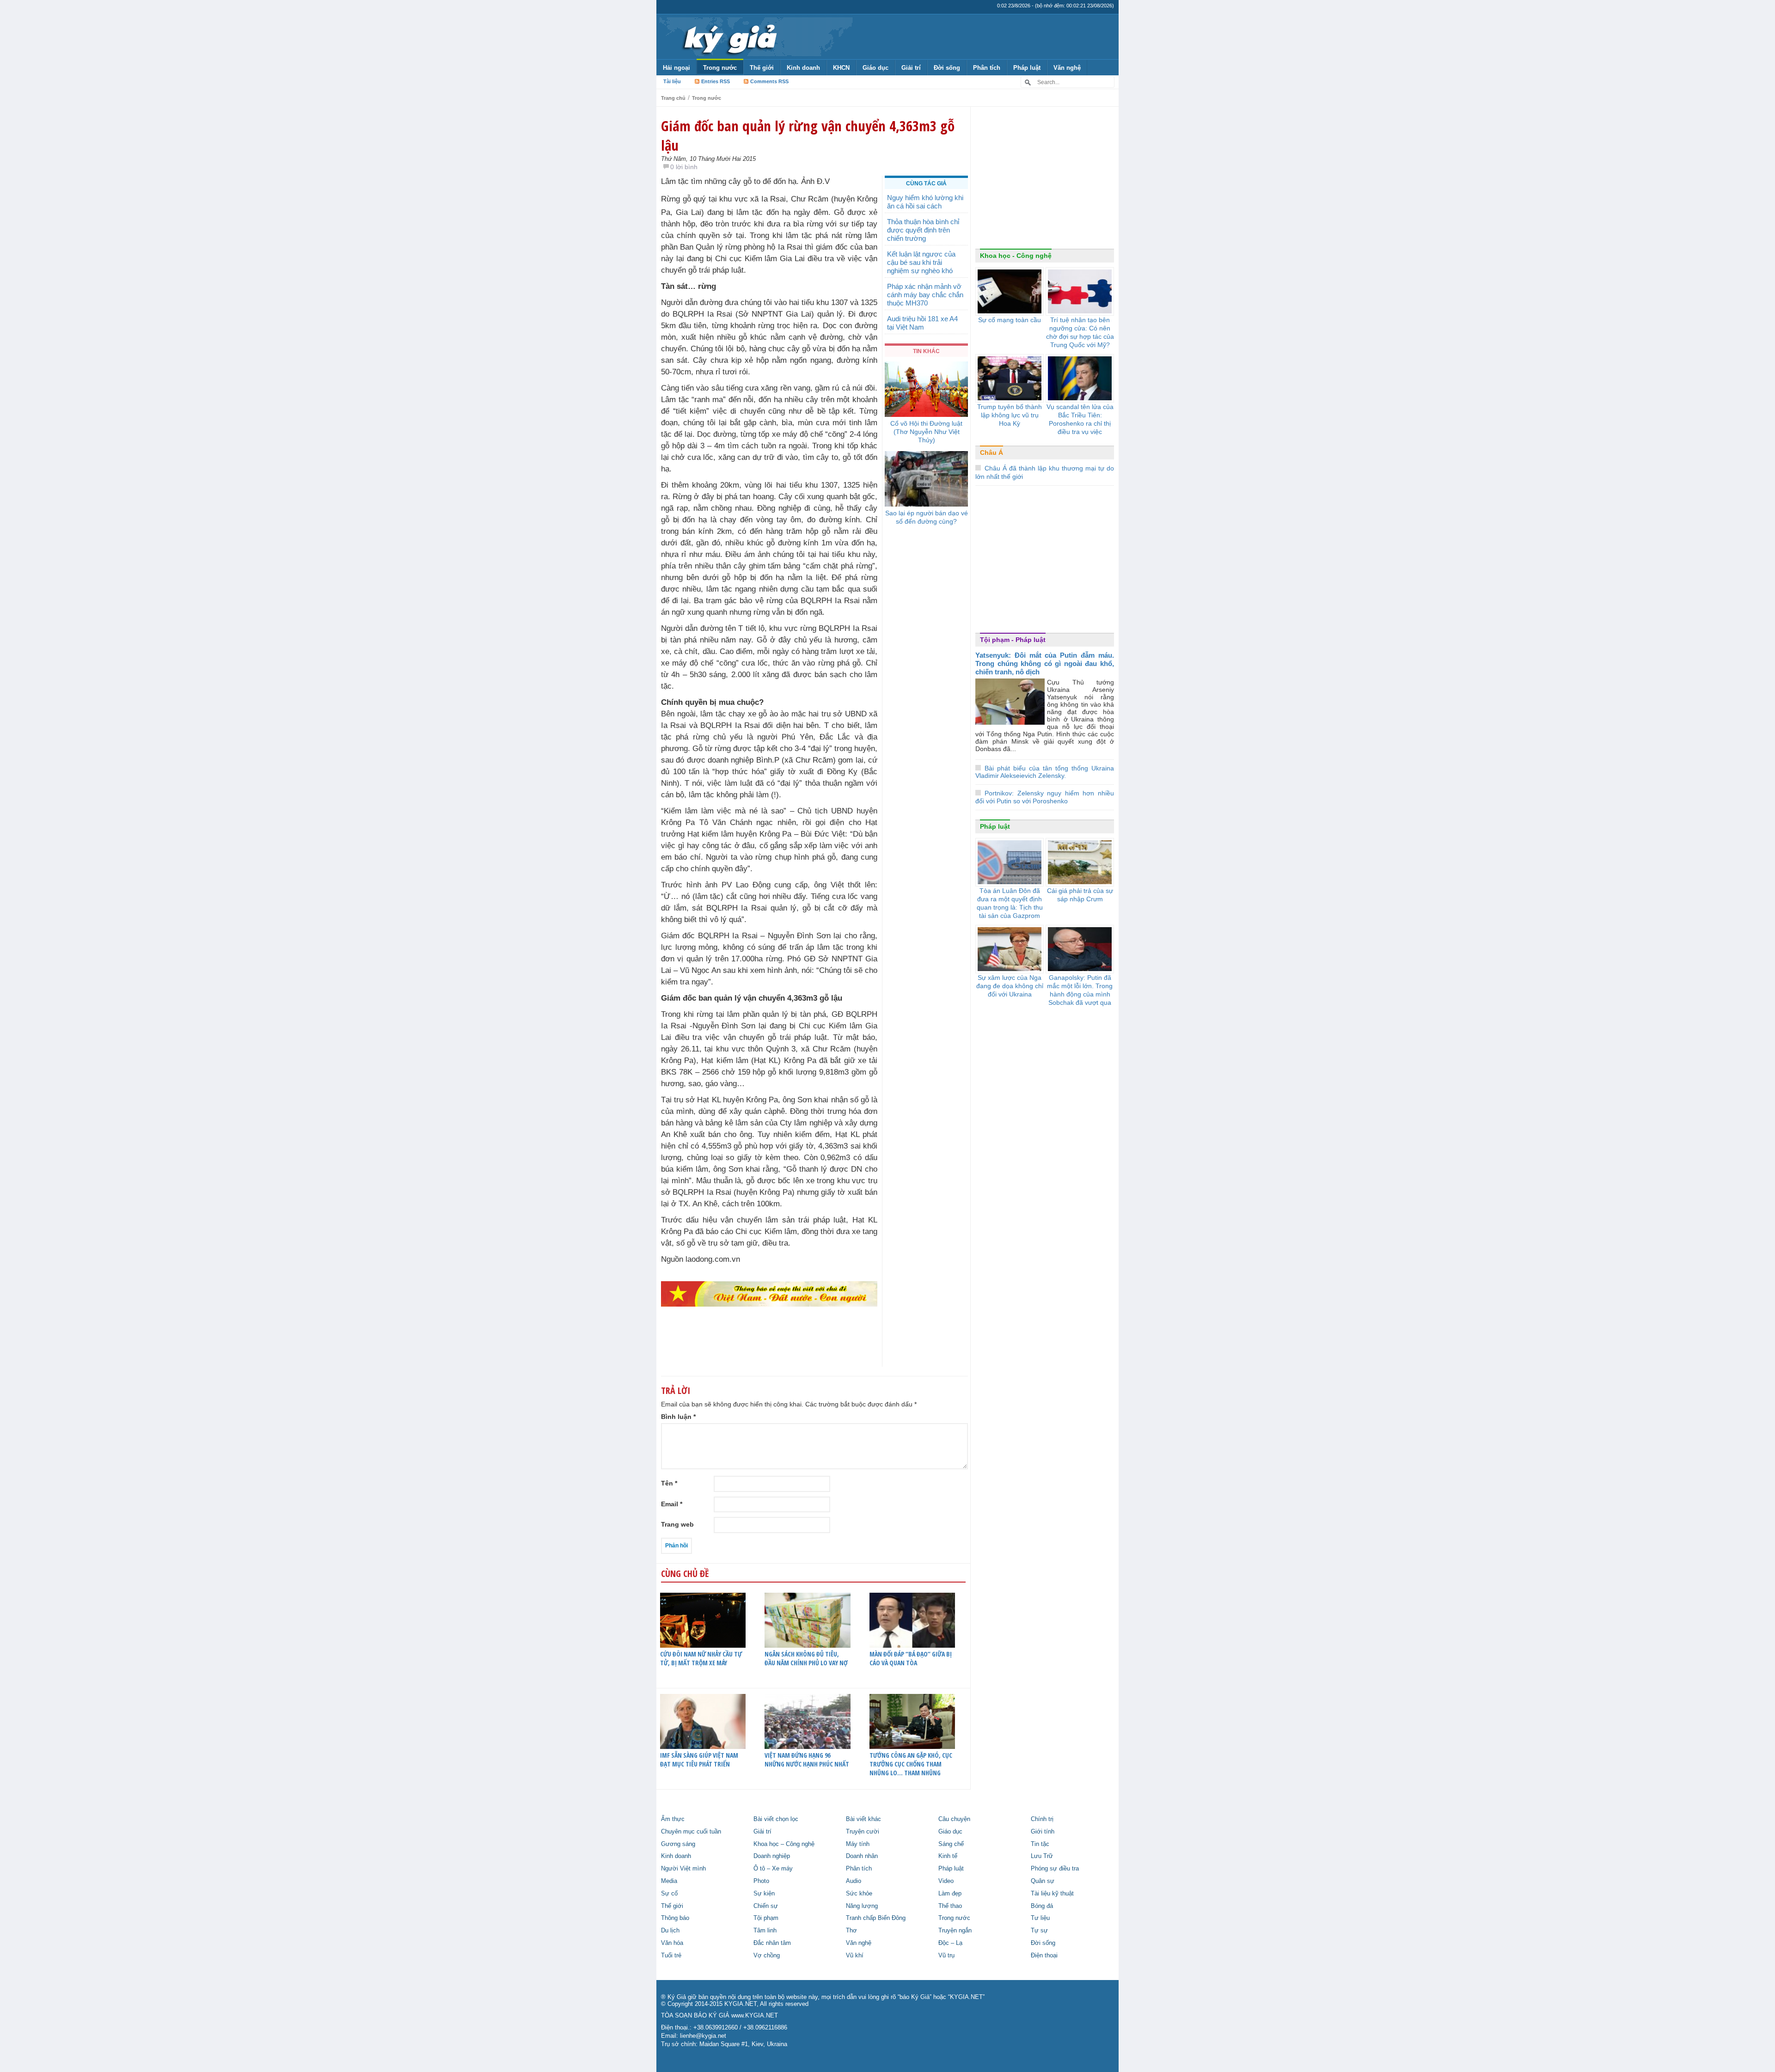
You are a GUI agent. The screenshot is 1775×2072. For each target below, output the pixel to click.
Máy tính (858, 1844)
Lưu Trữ (1042, 1856)
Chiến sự (766, 1906)
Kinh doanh (803, 68)
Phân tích (987, 68)
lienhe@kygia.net (703, 2036)
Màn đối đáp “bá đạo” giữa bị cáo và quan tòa (911, 1658)
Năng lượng (862, 1906)
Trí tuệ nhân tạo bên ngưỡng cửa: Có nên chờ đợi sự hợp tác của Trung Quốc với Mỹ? (1080, 332)
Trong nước (720, 68)
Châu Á (992, 452)
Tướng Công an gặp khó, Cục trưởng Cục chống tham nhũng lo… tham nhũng (911, 1764)
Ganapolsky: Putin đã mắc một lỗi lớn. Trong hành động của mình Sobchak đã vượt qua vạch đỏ (1080, 994)
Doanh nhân (862, 1856)
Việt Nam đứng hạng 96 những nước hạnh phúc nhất (807, 1760)
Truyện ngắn (955, 1931)
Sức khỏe (859, 1894)
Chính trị (1042, 1819)
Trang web (677, 1524)
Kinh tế (948, 1856)
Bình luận (678, 1417)
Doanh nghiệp (772, 1856)
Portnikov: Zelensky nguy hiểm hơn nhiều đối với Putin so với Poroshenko (1045, 797)
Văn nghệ (1067, 68)
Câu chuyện (954, 1819)
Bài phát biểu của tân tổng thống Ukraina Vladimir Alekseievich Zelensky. (1045, 772)
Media (669, 1881)
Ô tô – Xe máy (773, 1869)
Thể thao (950, 1906)
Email (672, 1504)
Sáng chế (951, 1844)
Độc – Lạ (950, 1943)
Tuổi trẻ (671, 1956)
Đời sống (947, 68)
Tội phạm (766, 1918)
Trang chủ (673, 98)
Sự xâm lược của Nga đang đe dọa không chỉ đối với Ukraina (1010, 986)
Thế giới (762, 68)
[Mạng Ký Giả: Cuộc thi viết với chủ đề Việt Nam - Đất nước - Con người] (769, 1293)
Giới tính (1043, 1832)
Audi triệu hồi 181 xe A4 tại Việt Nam (922, 323)
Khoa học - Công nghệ (1016, 256)
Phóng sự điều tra (1055, 1869)
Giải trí (911, 68)
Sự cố (669, 1894)
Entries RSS (716, 81)
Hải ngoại (676, 68)
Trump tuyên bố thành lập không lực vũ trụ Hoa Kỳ (1010, 415)
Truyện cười (863, 1832)
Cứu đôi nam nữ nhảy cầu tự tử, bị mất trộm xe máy (701, 1658)
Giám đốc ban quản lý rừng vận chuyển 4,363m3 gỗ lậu (808, 135)
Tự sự (1039, 1931)
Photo (761, 1881)
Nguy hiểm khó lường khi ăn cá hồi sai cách (925, 202)
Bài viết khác (863, 1819)
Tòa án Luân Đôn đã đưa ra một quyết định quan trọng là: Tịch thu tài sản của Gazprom (1010, 903)
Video (946, 1881)
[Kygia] (729, 37)
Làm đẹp (950, 1894)
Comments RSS (769, 81)
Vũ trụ (946, 1956)
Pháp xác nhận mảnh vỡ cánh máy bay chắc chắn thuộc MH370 (925, 295)
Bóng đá (1042, 1906)
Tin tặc (1040, 1844)
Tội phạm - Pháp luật (1013, 640)
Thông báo (675, 1918)
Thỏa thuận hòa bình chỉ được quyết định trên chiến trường (923, 230)
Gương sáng (678, 1844)
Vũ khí (855, 1956)
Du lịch (670, 1931)
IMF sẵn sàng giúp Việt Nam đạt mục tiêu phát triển (699, 1760)
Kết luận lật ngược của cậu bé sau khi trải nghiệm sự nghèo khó (921, 262)
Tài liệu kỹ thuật (1052, 1894)
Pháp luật (1027, 68)
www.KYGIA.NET (755, 2016)
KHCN (841, 68)
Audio (854, 1881)
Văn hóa (672, 1943)
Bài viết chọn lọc (776, 1819)
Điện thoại (1044, 1956)
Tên (669, 1483)
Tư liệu (1040, 1918)
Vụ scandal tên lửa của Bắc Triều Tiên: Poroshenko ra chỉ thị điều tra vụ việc (1080, 419)
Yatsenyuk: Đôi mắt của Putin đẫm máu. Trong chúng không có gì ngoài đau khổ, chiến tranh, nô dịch (1045, 663)
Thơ (851, 1931)
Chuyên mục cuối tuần (691, 1832)
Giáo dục (875, 68)
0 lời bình (684, 167)
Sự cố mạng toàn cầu (1010, 320)
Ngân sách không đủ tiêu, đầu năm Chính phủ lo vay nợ (806, 1658)
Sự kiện (764, 1894)
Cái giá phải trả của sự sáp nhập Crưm (1080, 895)
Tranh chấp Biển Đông (876, 1918)
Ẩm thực (673, 1819)
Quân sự (1043, 1881)
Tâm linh (765, 1931)
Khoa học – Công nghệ (784, 1844)
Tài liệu (672, 81)
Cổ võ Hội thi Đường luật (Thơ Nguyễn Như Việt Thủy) (926, 432)
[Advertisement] (1045, 180)
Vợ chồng (767, 1956)
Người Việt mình (683, 1869)
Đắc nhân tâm (772, 1943)
